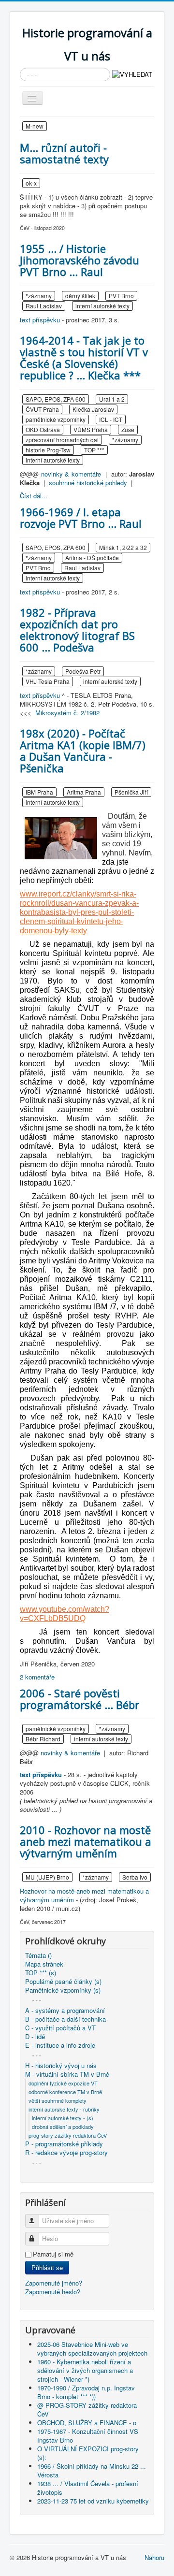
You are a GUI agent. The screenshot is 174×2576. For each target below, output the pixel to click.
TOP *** (94, 450)
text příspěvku (40, 320)
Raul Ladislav (44, 306)
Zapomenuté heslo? (53, 2292)
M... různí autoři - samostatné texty (64, 153)
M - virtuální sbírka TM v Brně (67, 2074)
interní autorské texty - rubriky (64, 2109)
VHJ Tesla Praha (48, 681)
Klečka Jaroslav (93, 409)
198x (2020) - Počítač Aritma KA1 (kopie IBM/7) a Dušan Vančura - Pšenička (83, 751)
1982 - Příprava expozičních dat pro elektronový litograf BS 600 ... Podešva (77, 630)
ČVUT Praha (42, 409)
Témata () (38, 1955)
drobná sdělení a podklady (63, 2127)
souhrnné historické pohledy (88, 483)
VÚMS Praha (91, 429)
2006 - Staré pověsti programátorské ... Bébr (80, 1699)
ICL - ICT (111, 419)
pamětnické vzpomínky (56, 419)
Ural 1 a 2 (112, 399)
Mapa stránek (44, 1964)
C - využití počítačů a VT (60, 2028)
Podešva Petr (83, 671)
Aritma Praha (84, 792)
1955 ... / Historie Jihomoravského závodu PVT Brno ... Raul (80, 260)
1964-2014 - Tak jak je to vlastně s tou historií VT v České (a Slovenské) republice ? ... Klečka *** (84, 358)
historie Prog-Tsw (48, 450)
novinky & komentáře (71, 474)
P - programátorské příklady (64, 2144)
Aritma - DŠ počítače (92, 557)
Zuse (128, 429)
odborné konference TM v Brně (65, 2092)
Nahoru (154, 2557)
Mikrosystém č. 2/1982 (67, 713)
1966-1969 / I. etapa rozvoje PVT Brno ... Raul (81, 518)
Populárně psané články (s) (63, 1982)
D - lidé (35, 2037)
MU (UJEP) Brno (47, 1877)
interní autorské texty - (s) (63, 2118)
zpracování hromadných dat (62, 440)
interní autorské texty (102, 306)
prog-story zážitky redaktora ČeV (68, 2135)
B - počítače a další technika (65, 2019)
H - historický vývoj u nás (61, 2066)
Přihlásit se (47, 2267)
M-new (35, 126)
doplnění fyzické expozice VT (63, 2083)
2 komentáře (37, 1677)
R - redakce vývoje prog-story (66, 2153)
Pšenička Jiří (131, 792)
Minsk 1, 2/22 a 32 (123, 547)
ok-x (31, 183)
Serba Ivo (135, 1877)
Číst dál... (34, 496)
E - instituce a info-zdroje (60, 2045)
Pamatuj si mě (53, 2254)
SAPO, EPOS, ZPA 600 (56, 399)
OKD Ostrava (43, 429)
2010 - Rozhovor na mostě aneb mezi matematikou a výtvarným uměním (86, 1841)
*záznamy (39, 296)
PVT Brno (121, 296)
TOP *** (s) (41, 1973)
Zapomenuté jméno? (54, 2283)
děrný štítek (80, 296)
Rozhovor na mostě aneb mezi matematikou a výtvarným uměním (84, 1895)
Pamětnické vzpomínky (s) (63, 1990)
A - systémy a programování (65, 2011)
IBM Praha (39, 792)
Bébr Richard (43, 1739)
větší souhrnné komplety (58, 2100)
